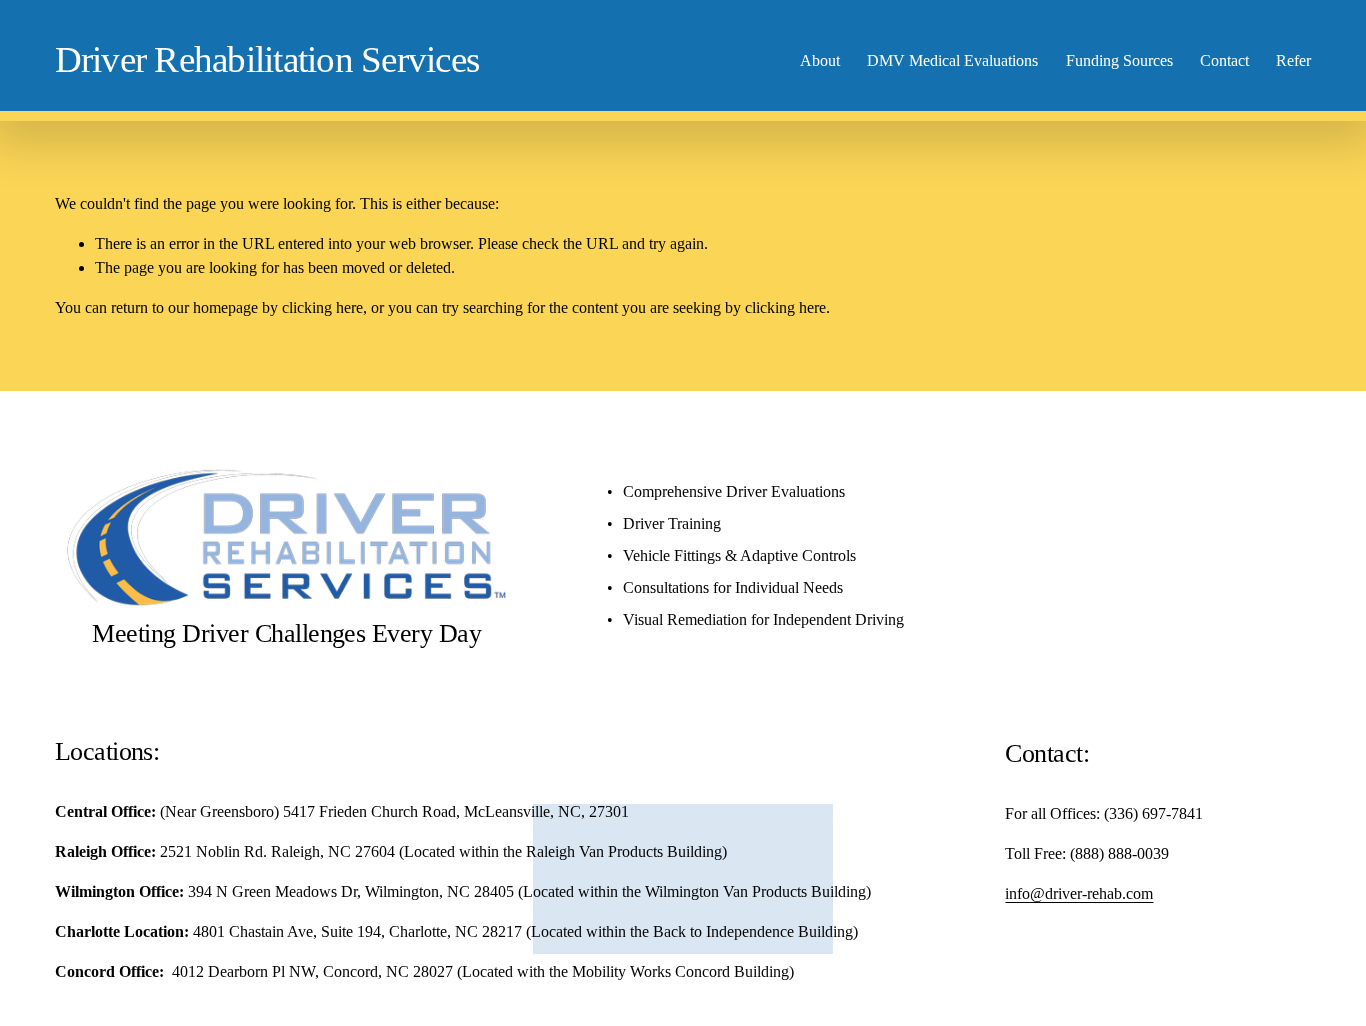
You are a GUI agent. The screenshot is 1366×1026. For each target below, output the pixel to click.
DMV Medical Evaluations (952, 60)
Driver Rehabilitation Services (267, 59)
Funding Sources (1119, 60)
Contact (1224, 60)
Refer (1293, 60)
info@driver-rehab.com (1079, 893)
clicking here (322, 307)
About (820, 60)
